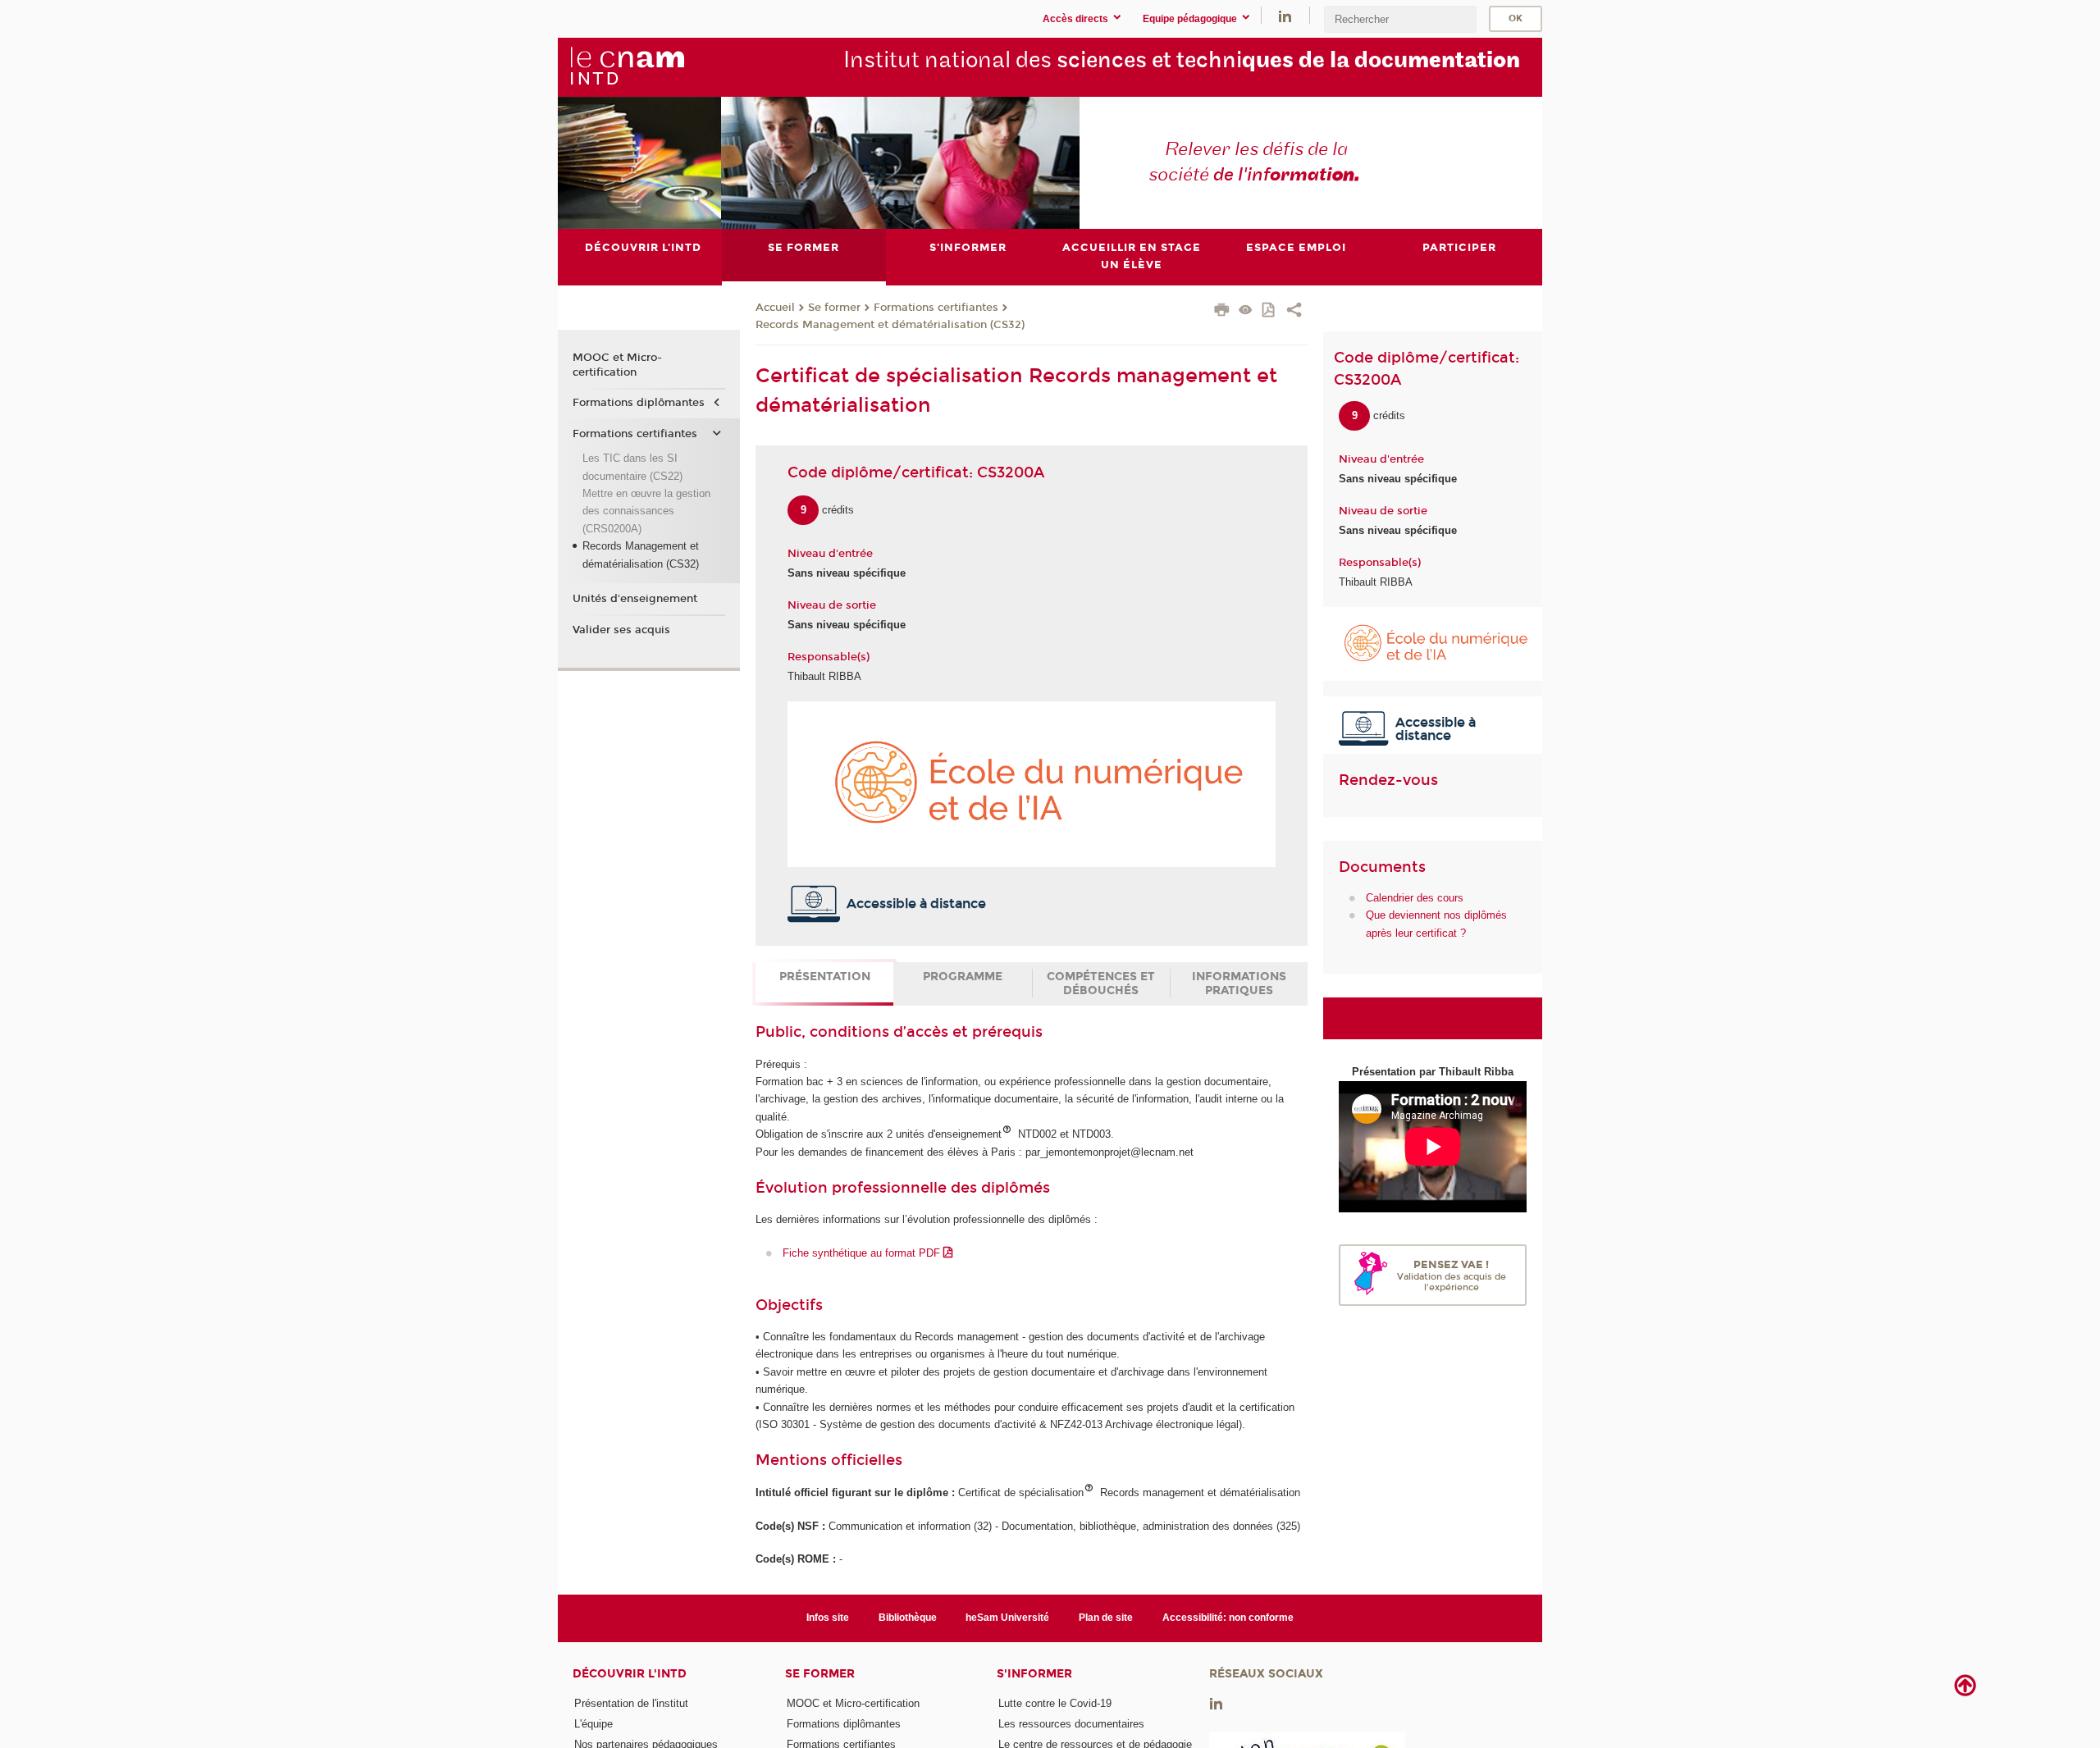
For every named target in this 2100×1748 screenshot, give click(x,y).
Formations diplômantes (639, 403)
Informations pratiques (1239, 984)
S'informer (1034, 1674)
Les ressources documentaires (1071, 1724)
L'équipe (593, 1724)
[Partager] (1294, 312)
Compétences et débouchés (1101, 984)
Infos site (828, 1618)
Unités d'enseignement (635, 599)
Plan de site (1106, 1618)
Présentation (825, 977)
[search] (1400, 19)
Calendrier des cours (1415, 898)
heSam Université (1007, 1618)
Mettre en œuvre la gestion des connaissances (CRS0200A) (646, 511)
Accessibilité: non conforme (1228, 1618)
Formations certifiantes (936, 308)
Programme (963, 977)
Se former (834, 308)
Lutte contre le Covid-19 (1055, 1703)
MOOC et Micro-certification (617, 365)
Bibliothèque (908, 1618)
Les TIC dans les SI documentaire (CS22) (632, 467)
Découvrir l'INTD (630, 1674)
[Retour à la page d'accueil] (627, 66)
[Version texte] (1246, 311)
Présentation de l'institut (631, 1703)
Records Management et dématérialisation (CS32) (890, 325)
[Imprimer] (1222, 312)
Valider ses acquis (621, 630)
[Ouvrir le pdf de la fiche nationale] (1269, 311)
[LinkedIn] (1285, 15)
